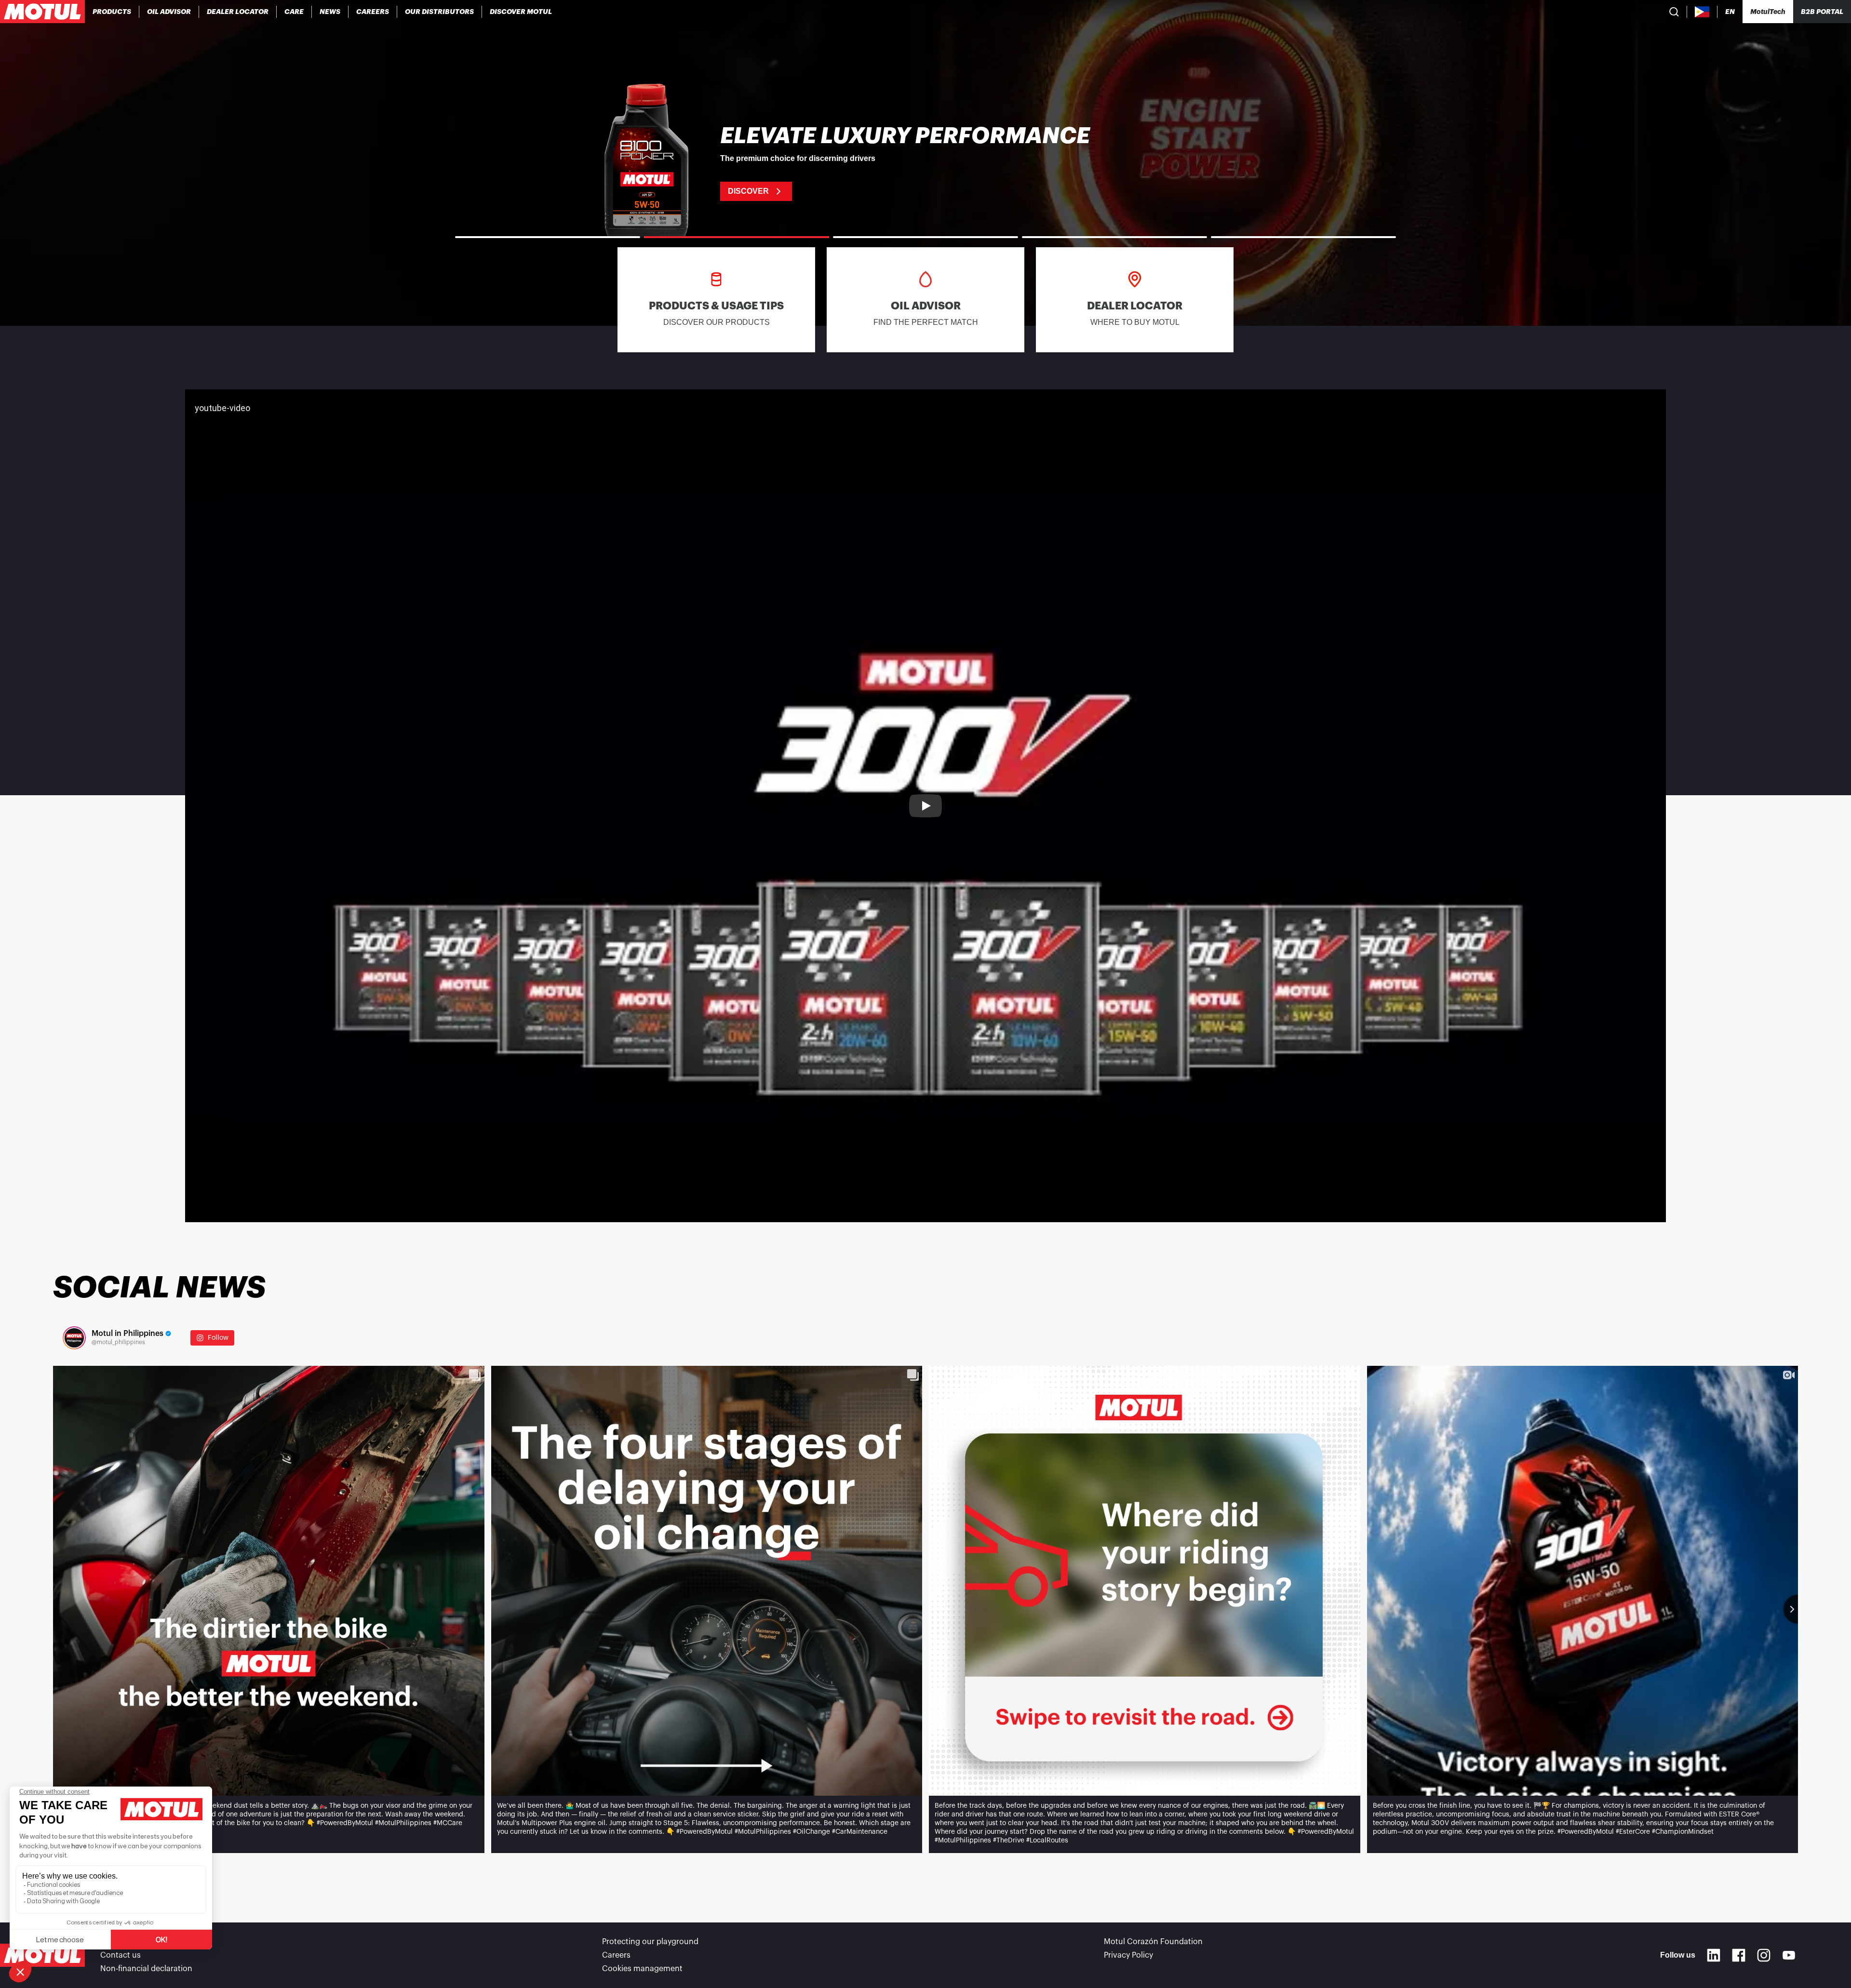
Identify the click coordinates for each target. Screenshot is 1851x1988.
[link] (294, 12)
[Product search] (1674, 12)
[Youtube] (1789, 1955)
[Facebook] (1739, 1955)
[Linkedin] (1714, 1955)
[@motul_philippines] (74, 1338)
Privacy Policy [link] (1128, 1955)
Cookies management (642, 1969)
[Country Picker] (1702, 12)
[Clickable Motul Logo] (42, 12)
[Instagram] (1764, 1955)
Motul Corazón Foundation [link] (1153, 1942)
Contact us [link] (121, 1955)
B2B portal (1822, 12)
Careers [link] (616, 1955)
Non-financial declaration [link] (146, 1969)
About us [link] (117, 1942)
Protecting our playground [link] (650, 1942)
